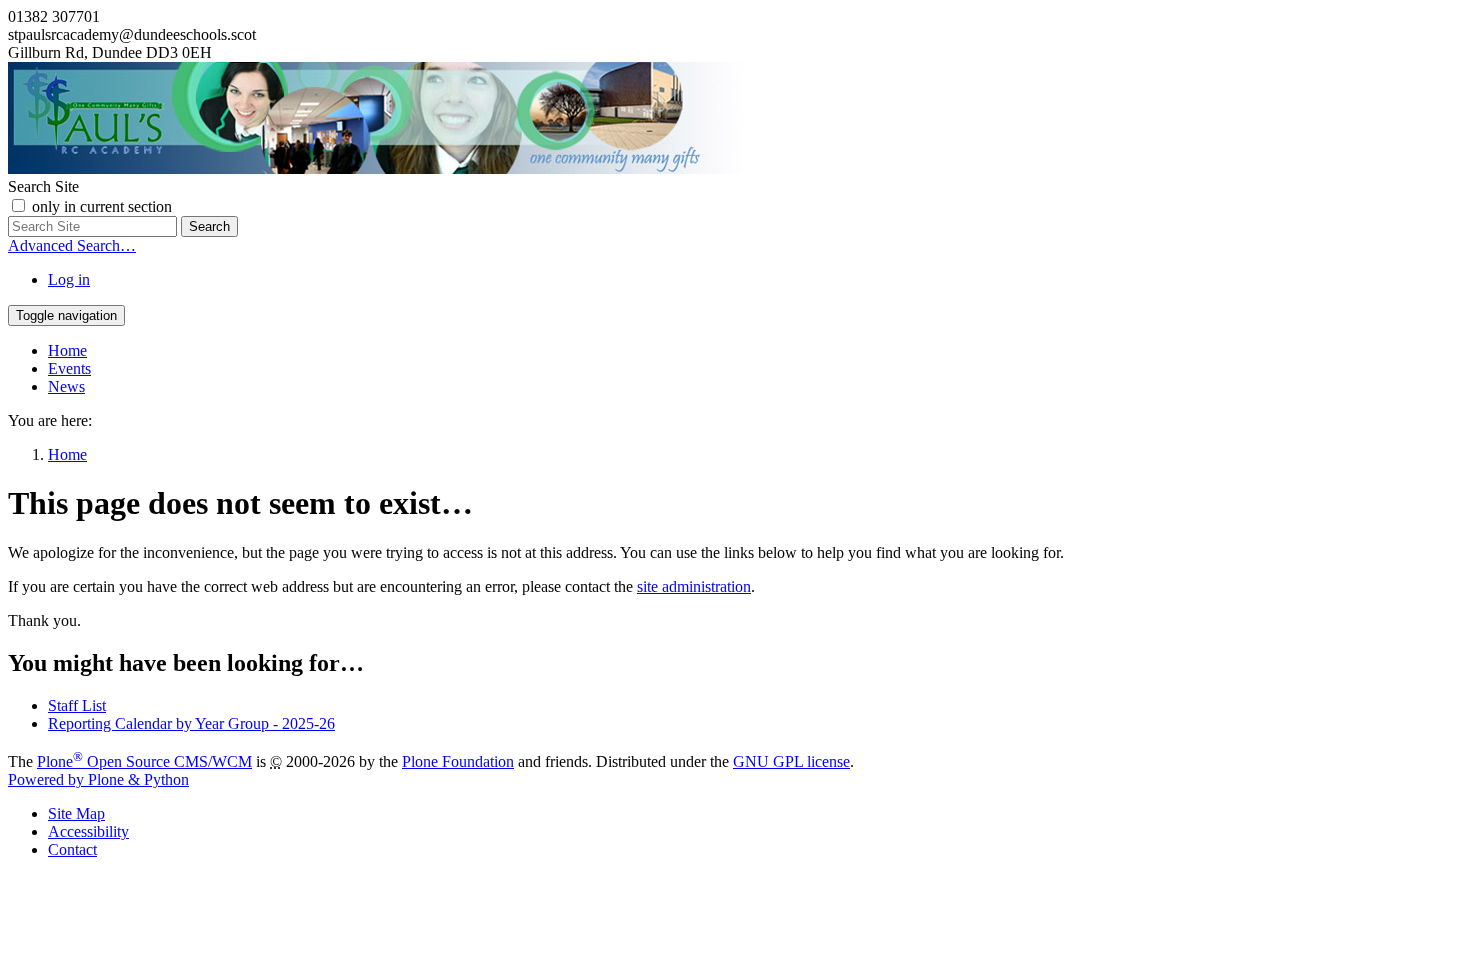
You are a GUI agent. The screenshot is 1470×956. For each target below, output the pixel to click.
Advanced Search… (72, 245)
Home (67, 350)
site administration (694, 586)
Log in (69, 279)
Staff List (77, 705)
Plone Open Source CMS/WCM (144, 761)
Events (69, 368)
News (66, 386)
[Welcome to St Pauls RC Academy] (377, 168)
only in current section (102, 206)
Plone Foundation (458, 761)
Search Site (43, 186)
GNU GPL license (791, 761)
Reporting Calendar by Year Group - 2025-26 (191, 723)
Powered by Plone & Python (98, 779)
